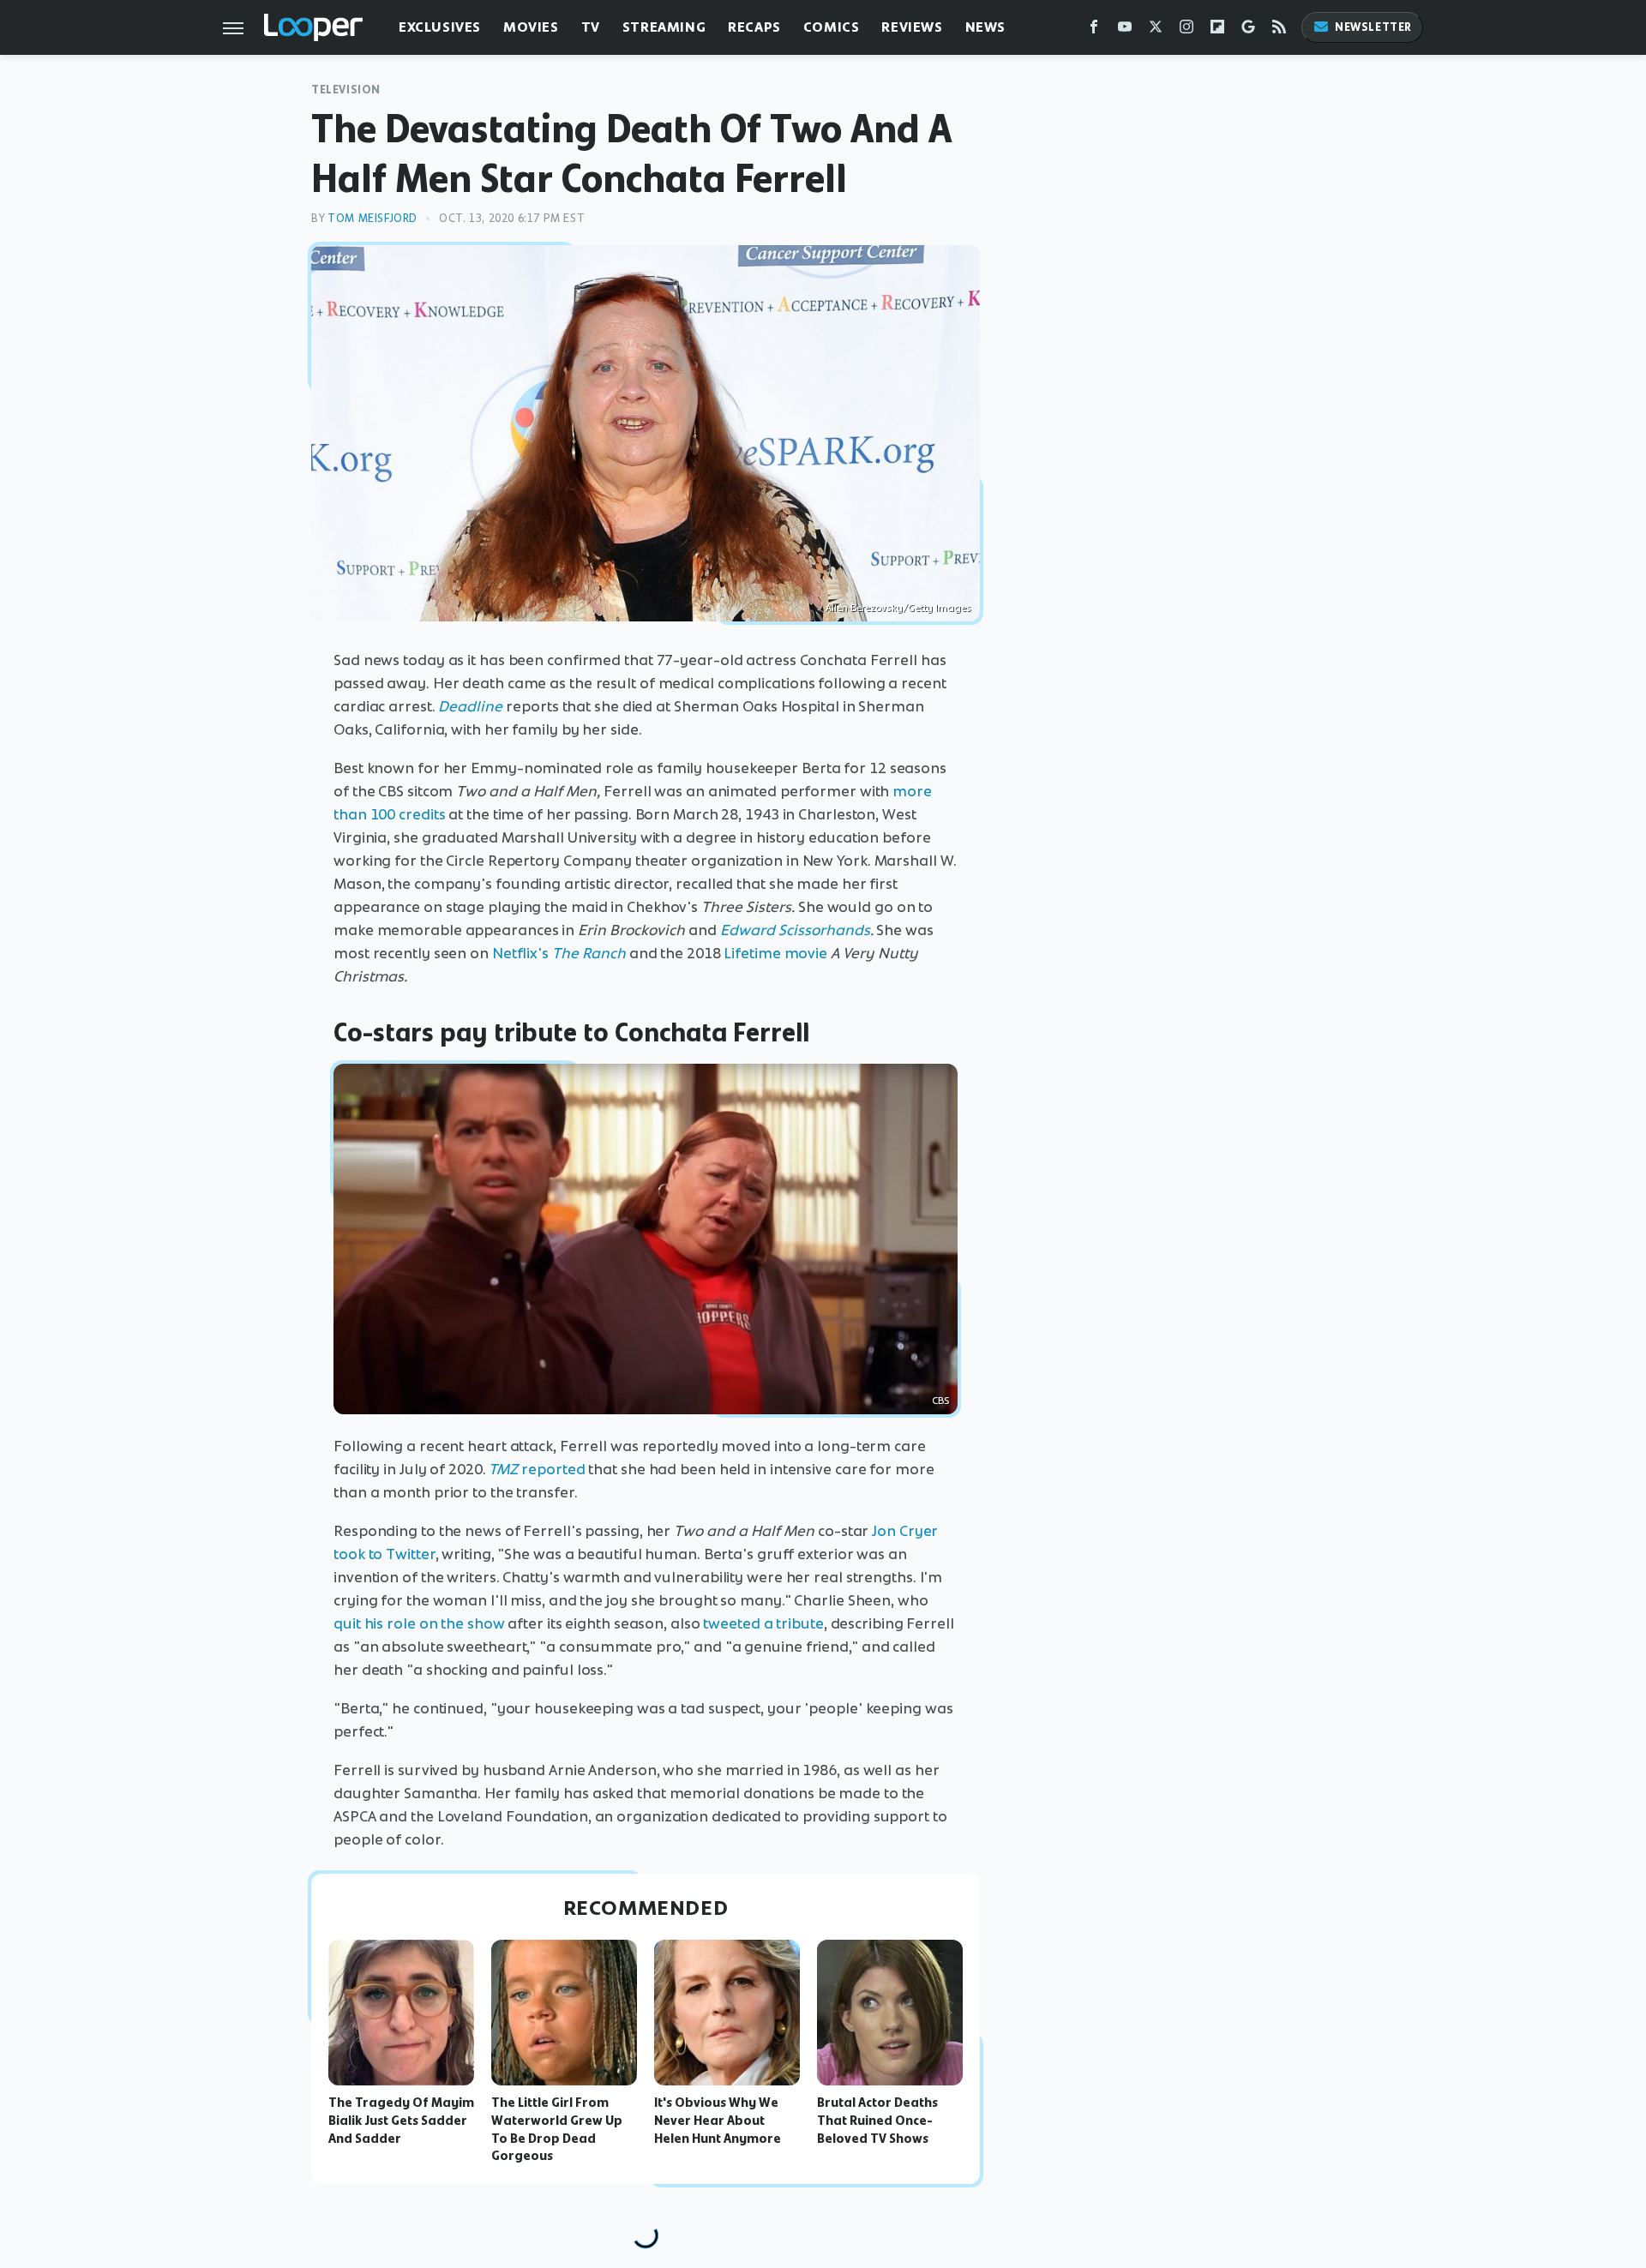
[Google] (1248, 30)
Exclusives (440, 27)
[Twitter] (1156, 30)
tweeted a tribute (763, 1623)
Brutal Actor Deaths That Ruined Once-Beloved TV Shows (877, 2121)
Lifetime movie (775, 953)
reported (537, 1469)
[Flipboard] (1217, 30)
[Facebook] (1094, 30)
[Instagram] (1186, 30)
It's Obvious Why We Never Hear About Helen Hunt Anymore (718, 2121)
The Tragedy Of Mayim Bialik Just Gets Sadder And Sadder (401, 2121)
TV (591, 27)
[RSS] (1279, 30)
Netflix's (559, 953)
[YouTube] (1125, 30)
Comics (832, 27)
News (985, 27)
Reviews (912, 27)
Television (346, 90)
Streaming (664, 27)
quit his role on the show (419, 1623)
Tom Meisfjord (372, 218)
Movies (531, 27)
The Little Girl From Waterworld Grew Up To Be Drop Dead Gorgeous (557, 2129)
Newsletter (1373, 27)
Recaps (754, 27)
